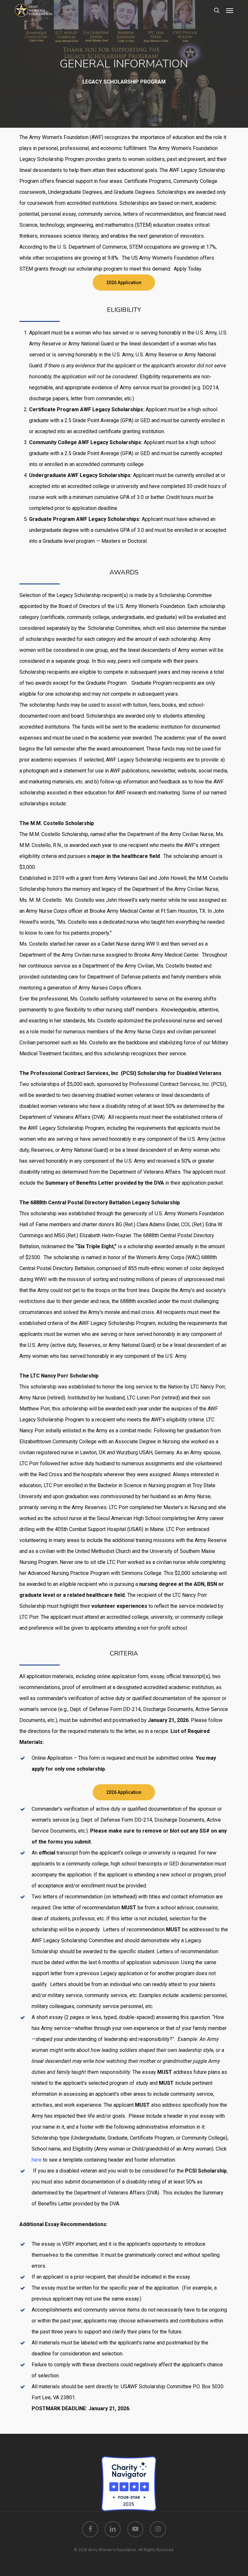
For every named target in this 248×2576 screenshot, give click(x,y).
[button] (230, 10)
